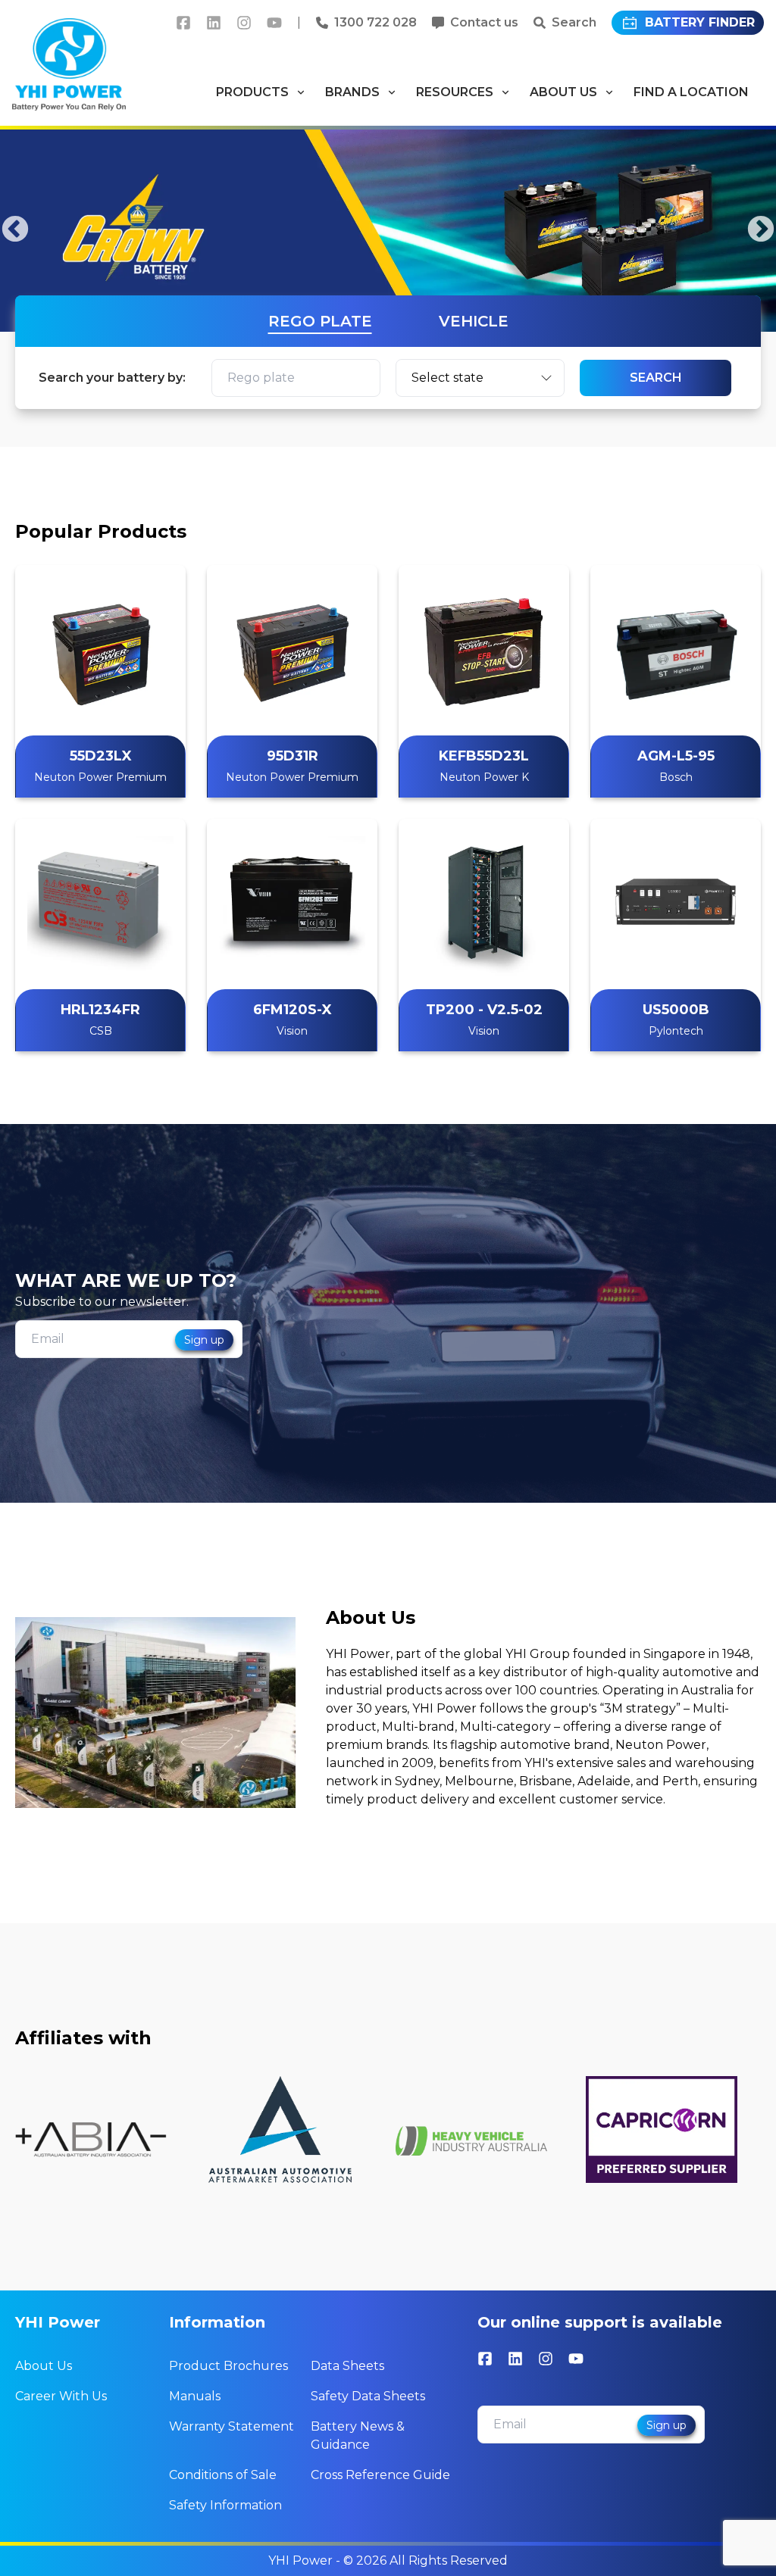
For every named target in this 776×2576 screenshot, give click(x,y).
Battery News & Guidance (358, 2435)
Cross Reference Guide (380, 2475)
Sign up (204, 1340)
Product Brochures (228, 2366)
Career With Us (61, 2396)
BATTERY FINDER (700, 22)
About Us (44, 2366)
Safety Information (225, 2505)
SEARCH (656, 378)
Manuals (195, 2396)
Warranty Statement (232, 2426)
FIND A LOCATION (691, 92)
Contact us (484, 22)
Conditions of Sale (223, 2475)
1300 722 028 (375, 22)
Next (761, 230)
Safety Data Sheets (368, 2396)
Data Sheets (347, 2366)
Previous (15, 230)
